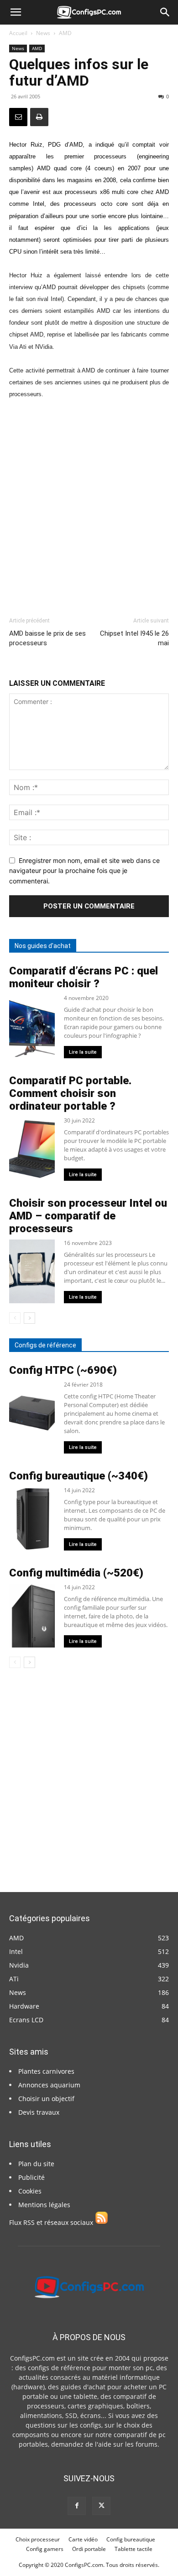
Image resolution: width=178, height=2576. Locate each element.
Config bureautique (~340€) (79, 1476)
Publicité (31, 2177)
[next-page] (29, 1318)
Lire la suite (83, 1052)
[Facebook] (77, 2506)
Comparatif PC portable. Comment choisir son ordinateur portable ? (70, 1093)
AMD (65, 33)
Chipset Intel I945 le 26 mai (134, 638)
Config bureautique (131, 2539)
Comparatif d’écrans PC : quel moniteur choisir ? (84, 977)
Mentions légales (44, 2205)
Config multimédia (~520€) (76, 1573)
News (43, 33)
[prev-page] (15, 1318)
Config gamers (45, 2549)
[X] (101, 2506)
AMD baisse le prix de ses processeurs (47, 638)
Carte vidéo (83, 2539)
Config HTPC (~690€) (63, 1370)
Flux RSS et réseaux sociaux (52, 2222)
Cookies (30, 2191)
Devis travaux (39, 2112)
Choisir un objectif (46, 2099)
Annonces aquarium (49, 2085)
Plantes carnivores (46, 2071)
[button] (16, 12)
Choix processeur (38, 2539)
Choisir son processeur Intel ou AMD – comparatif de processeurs (88, 1216)
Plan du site (36, 2164)
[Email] (18, 117)
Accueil (18, 33)
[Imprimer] (39, 117)
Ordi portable (89, 2549)
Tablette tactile (133, 2549)
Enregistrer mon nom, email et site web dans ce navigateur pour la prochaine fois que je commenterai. (84, 871)
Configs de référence (45, 1345)
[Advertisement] (89, 504)
